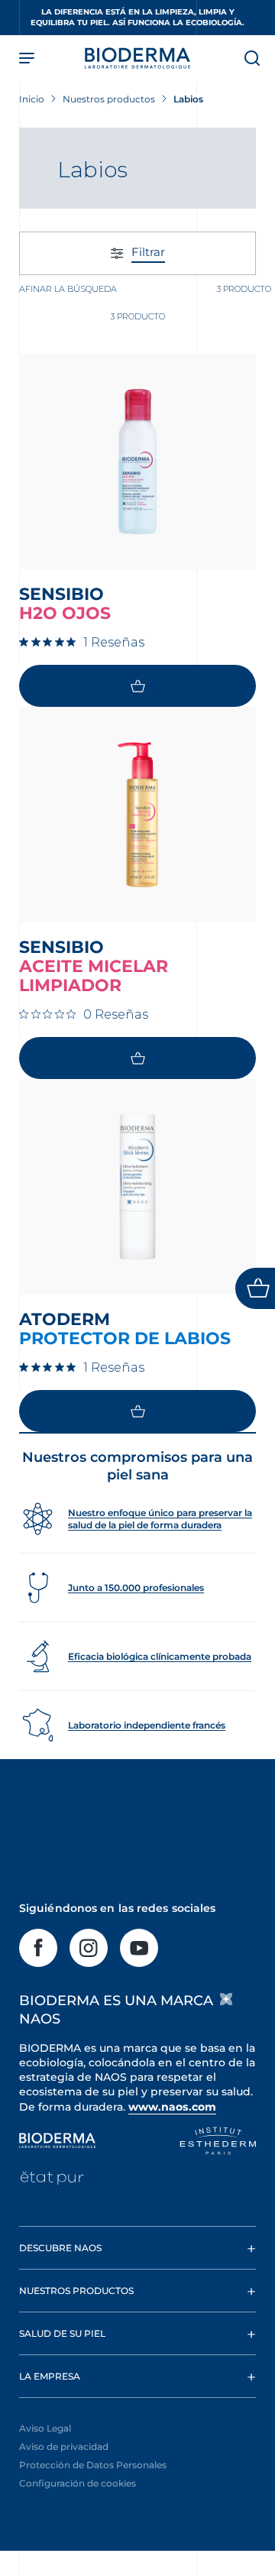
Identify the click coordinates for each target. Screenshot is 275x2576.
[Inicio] (137, 58)
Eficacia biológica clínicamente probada (160, 1656)
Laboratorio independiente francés (147, 1725)
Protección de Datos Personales (93, 2465)
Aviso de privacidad (64, 2446)
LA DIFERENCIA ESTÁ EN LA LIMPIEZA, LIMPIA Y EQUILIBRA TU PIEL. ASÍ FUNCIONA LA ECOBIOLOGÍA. (137, 17)
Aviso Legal (45, 2428)
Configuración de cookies (78, 2483)
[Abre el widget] (255, 1288)
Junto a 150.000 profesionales (136, 1588)
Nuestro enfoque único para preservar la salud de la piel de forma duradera (160, 1519)
